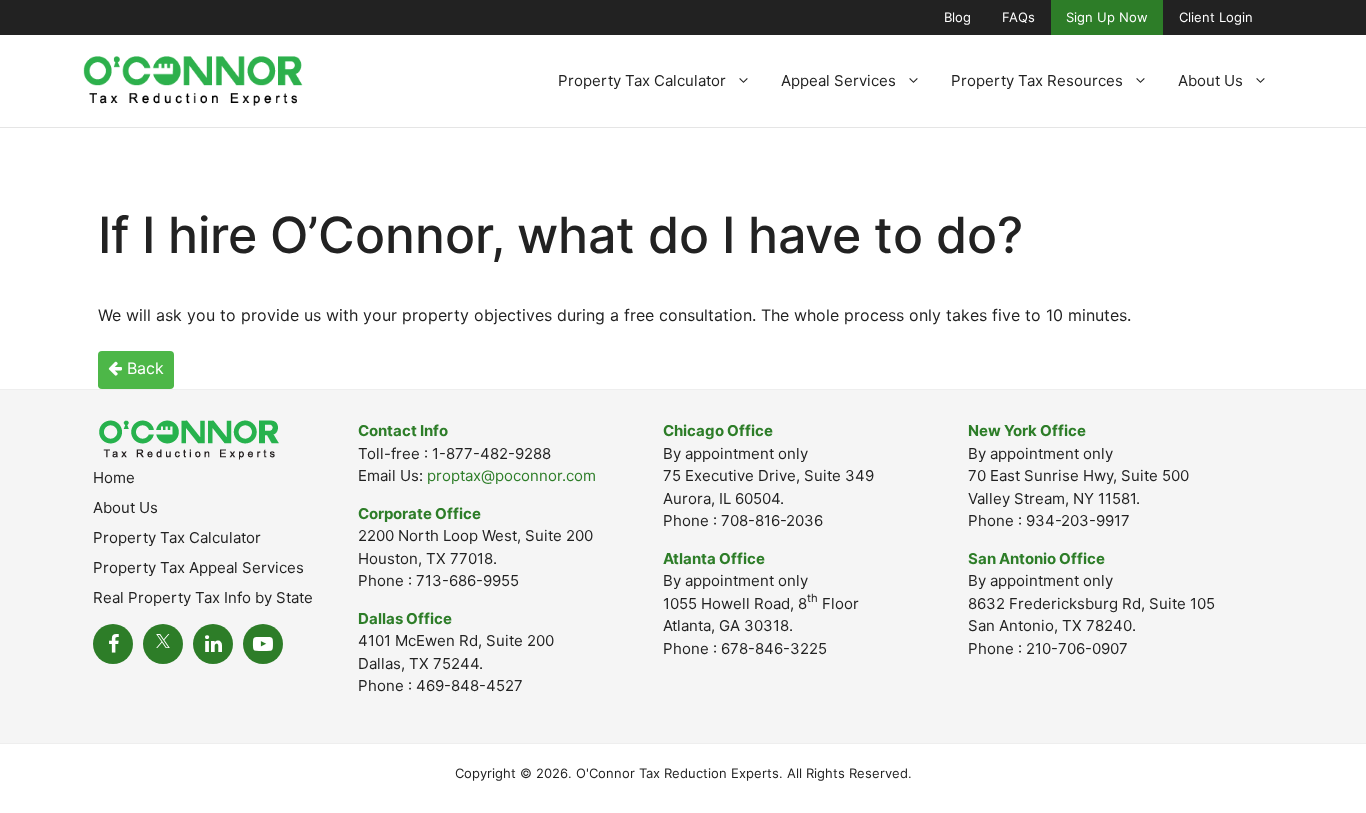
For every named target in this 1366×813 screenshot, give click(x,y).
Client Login (1216, 17)
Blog (957, 17)
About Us (1210, 80)
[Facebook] (113, 644)
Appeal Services (838, 80)
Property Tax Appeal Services (198, 567)
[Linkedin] (213, 644)
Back (143, 368)
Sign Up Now (1107, 17)
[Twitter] (163, 644)
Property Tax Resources (1037, 80)
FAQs (1018, 17)
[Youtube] (263, 644)
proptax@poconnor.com (511, 475)
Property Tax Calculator (642, 80)
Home (114, 477)
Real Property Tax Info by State (203, 597)
